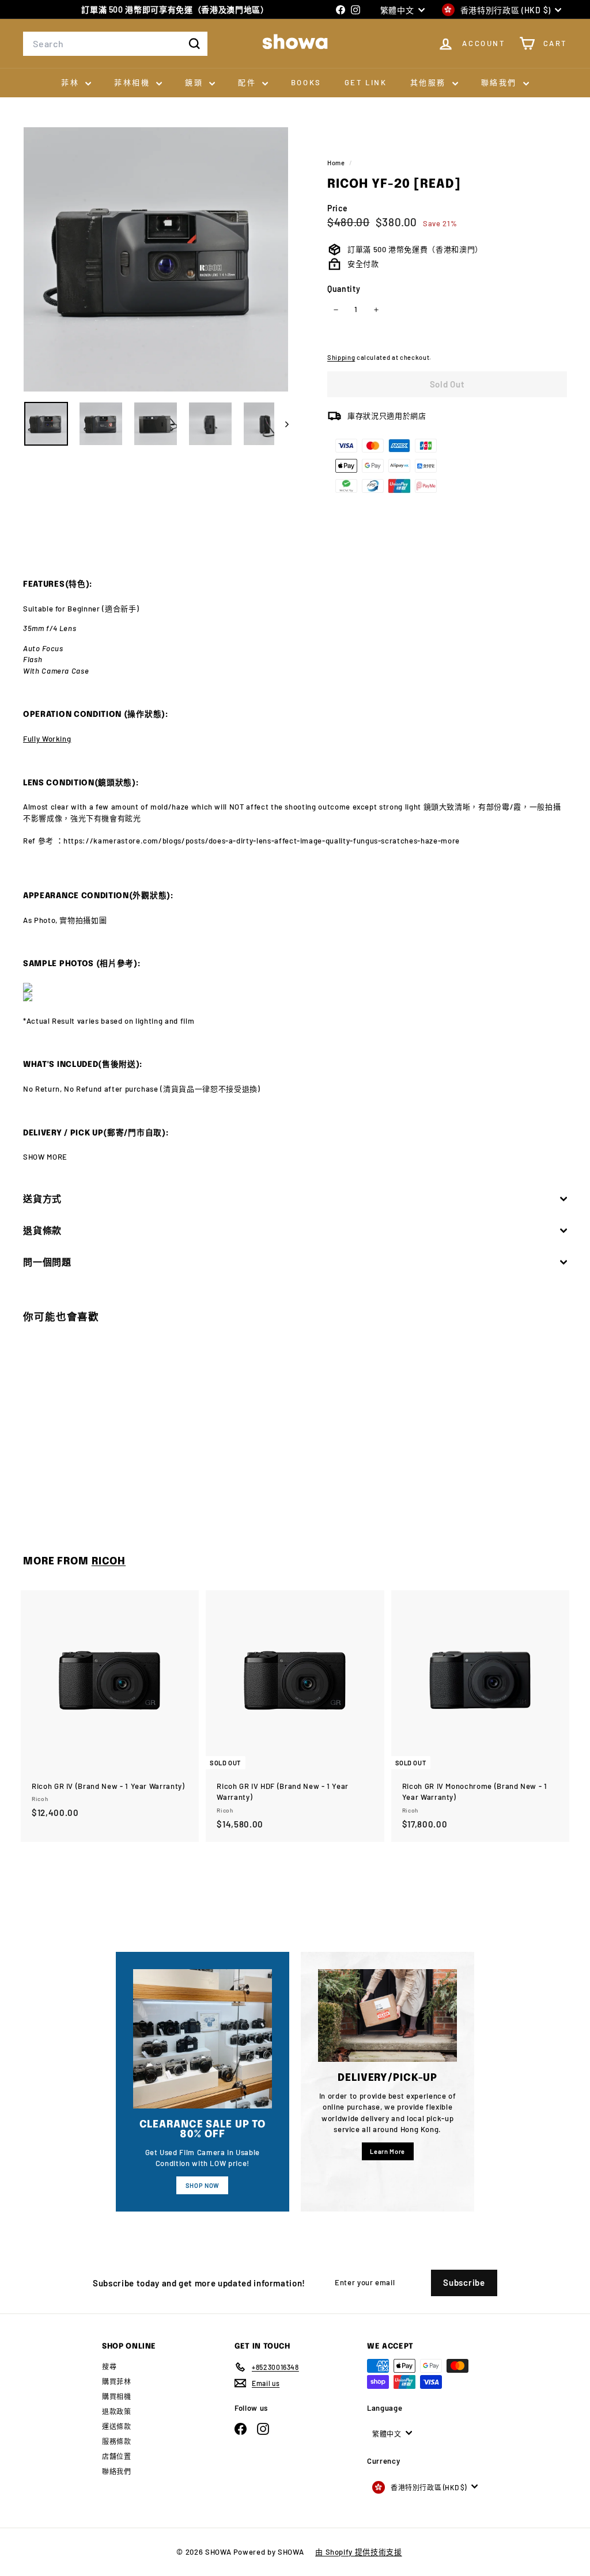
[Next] (281, 424)
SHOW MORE (45, 1157)
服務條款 (117, 2441)
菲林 (72, 82)
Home (337, 163)
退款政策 (117, 2411)
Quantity (344, 289)
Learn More (387, 2151)
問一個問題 (47, 1262)
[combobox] (115, 44)
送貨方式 (42, 1198)
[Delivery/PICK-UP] (387, 2015)
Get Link (366, 82)
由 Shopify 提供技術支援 (358, 2552)
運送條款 (117, 2426)
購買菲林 (117, 2381)
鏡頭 (196, 82)
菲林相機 (134, 82)
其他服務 (430, 82)
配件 (249, 82)
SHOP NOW (203, 2185)
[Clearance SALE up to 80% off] (203, 2039)
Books (306, 82)
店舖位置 (117, 2456)
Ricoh (109, 1561)
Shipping (341, 357)
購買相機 (117, 2396)
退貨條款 (42, 1230)
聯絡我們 (501, 82)
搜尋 (109, 2366)
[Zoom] (156, 259)
